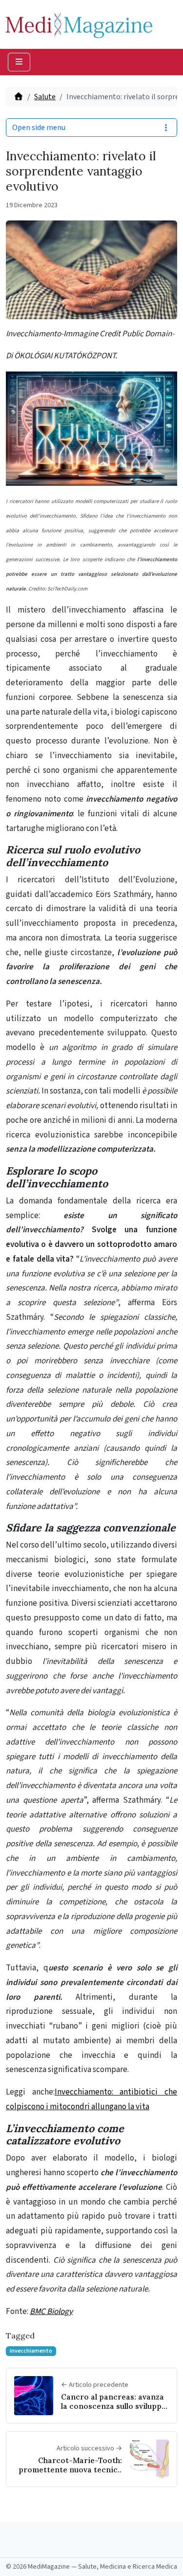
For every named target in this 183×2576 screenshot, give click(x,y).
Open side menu (39, 128)
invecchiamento (31, 2351)
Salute (45, 97)
